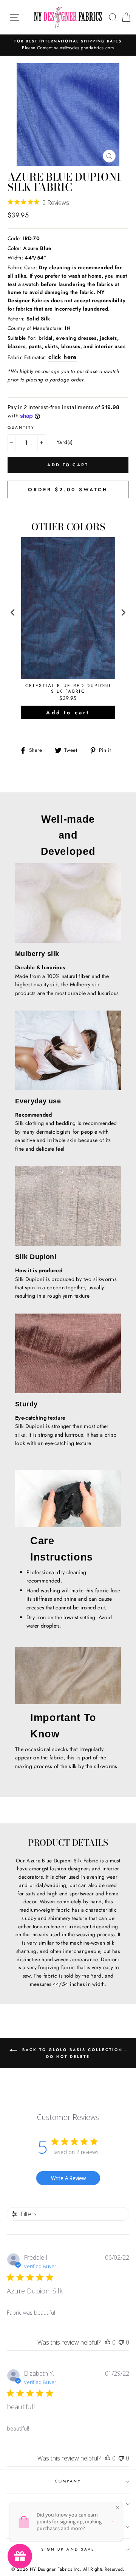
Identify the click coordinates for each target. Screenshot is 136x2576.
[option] (68, 45)
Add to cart (68, 712)
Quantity (21, 427)
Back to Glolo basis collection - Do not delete (73, 2053)
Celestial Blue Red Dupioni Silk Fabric (68, 689)
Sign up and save (68, 2549)
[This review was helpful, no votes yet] (108, 2342)
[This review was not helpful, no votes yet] (121, 2342)
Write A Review (68, 2178)
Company (68, 2481)
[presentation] (13, 612)
